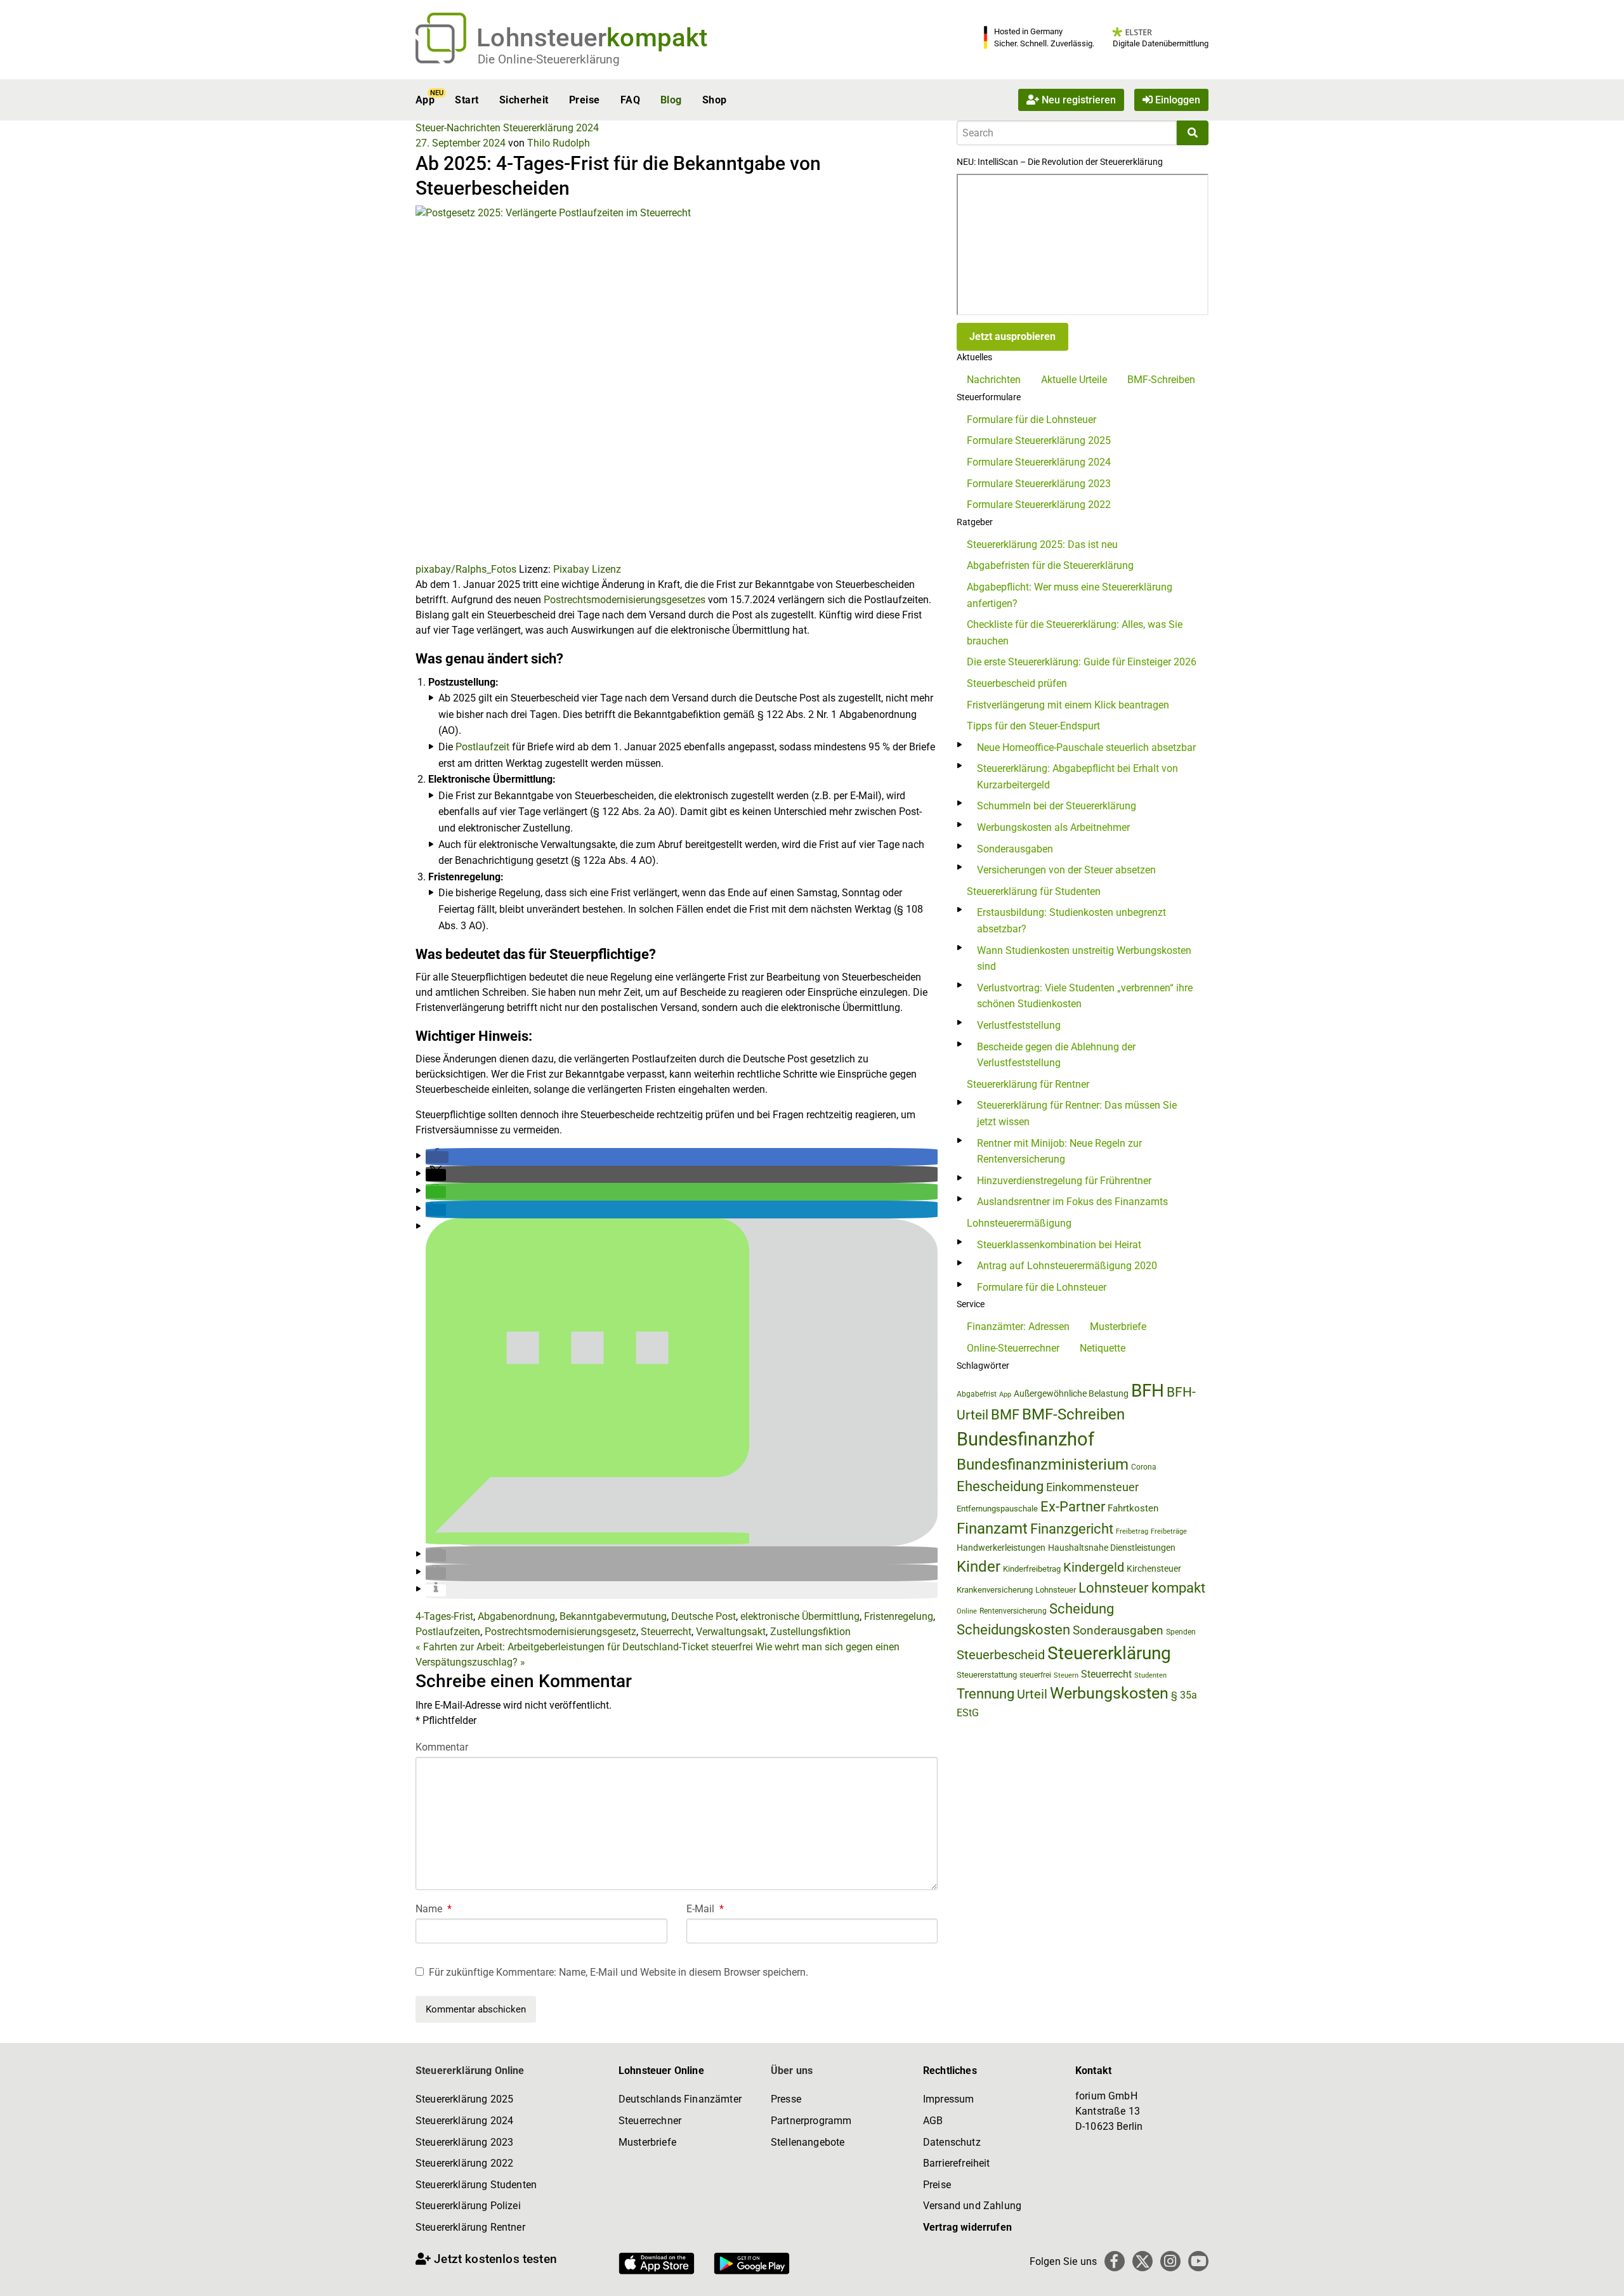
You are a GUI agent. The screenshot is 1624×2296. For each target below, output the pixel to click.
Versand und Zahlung (972, 2206)
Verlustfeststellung (1019, 1025)
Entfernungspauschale (997, 1509)
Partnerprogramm (811, 2121)
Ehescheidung (1000, 1486)
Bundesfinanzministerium (1043, 1464)
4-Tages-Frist (444, 1616)
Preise (585, 100)
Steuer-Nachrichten (458, 128)
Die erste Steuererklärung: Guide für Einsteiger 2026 (1082, 662)
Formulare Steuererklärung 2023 (1039, 484)
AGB (933, 2121)
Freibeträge (1169, 1531)
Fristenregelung (899, 1616)
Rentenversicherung (1013, 1611)
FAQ (630, 100)
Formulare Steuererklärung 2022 (1039, 505)
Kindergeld (1094, 1567)
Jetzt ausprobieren (1012, 336)
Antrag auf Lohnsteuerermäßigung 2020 (1067, 1266)
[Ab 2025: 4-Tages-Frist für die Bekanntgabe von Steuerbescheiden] (677, 383)
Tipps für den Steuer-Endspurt (1033, 726)
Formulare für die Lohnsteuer (1031, 420)
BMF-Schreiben (1161, 380)
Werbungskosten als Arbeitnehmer (1053, 827)
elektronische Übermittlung (800, 1616)
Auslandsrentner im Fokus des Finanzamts (1072, 1202)
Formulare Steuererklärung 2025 (1039, 440)
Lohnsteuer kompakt (1142, 1588)
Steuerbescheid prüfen (1017, 683)
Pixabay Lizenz (587, 569)
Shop (715, 100)
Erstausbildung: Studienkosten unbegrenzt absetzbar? (1071, 921)
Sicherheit (524, 100)
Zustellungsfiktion (810, 1632)
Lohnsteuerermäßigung (1019, 1223)
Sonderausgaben (1015, 849)
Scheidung (1082, 1609)
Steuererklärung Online (470, 2071)
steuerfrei (1035, 1675)
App (425, 100)
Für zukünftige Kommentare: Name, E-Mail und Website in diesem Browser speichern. (619, 1972)
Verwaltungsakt (731, 1632)
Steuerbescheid (1001, 1655)
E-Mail (705, 1909)
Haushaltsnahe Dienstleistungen (1112, 1548)
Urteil (1032, 1694)
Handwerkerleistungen (1001, 1548)
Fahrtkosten (1133, 1508)
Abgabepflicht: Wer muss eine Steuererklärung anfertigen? (1070, 595)
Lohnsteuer (1056, 1590)
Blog (671, 100)
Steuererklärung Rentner (470, 2227)
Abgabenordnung (516, 1616)
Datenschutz (952, 2142)
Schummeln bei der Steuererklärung (1057, 806)
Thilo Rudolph (559, 143)
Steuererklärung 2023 (464, 2142)
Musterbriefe (1118, 1327)
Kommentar (442, 1747)
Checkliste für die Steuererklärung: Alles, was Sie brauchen (1075, 633)
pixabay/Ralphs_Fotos (466, 569)
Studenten (1150, 1675)
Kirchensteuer (1154, 1569)
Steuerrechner (650, 2121)
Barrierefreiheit (957, 2163)
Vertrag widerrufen (967, 2227)
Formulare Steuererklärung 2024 (1039, 462)
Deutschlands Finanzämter (680, 2099)
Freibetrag (1132, 1531)
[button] (437, 1157)
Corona (1144, 1467)
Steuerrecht (666, 1632)
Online (967, 1611)
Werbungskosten (1109, 1693)
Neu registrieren (1077, 100)
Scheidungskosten (1013, 1630)
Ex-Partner (1073, 1507)
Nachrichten (994, 380)
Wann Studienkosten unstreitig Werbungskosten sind (1084, 959)
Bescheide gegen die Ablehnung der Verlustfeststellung (1056, 1055)
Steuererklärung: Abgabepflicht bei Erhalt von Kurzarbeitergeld (1077, 777)
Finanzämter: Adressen (1018, 1327)
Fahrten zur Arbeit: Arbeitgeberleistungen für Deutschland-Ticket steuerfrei (584, 1647)
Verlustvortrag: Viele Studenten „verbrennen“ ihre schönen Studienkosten (1085, 996)
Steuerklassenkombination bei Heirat (1059, 1245)
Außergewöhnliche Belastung (1071, 1394)
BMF (1005, 1414)
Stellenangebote (808, 2142)
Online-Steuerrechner (1013, 1348)
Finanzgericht (1072, 1529)
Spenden (1181, 1632)
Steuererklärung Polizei (468, 2206)
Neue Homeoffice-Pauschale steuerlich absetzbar (1086, 747)
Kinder (979, 1567)
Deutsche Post (704, 1616)
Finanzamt (992, 1529)
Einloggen (1176, 100)
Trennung (986, 1694)
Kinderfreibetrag (1032, 1569)
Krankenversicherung (995, 1590)
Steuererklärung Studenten (476, 2185)
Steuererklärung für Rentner (1028, 1084)
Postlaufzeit (482, 747)
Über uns (792, 2071)
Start (467, 100)
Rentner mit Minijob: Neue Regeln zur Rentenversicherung (1059, 1151)
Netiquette (1103, 1348)
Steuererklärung (1109, 1653)
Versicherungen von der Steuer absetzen (1066, 870)
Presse (786, 2099)
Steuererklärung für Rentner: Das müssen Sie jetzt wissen (1077, 1113)
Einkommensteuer (1092, 1487)
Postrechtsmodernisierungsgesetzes (626, 600)
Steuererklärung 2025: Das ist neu (1042, 545)
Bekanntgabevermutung (613, 1616)
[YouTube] (1198, 2261)
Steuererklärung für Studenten (1034, 891)
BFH (1148, 1391)
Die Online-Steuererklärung (549, 59)
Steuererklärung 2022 (464, 2163)
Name (434, 1909)
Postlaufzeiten (448, 1632)
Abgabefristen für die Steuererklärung (1050, 565)
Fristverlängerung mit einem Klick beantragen (1068, 705)
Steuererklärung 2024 (551, 128)
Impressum (948, 2099)
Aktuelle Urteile (1074, 380)
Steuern (1066, 1675)
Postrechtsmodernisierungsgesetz (560, 1632)
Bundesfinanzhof (1025, 1439)
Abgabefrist (977, 1394)
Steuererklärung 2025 (464, 2099)
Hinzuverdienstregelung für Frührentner (1064, 1181)
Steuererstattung (987, 1675)
